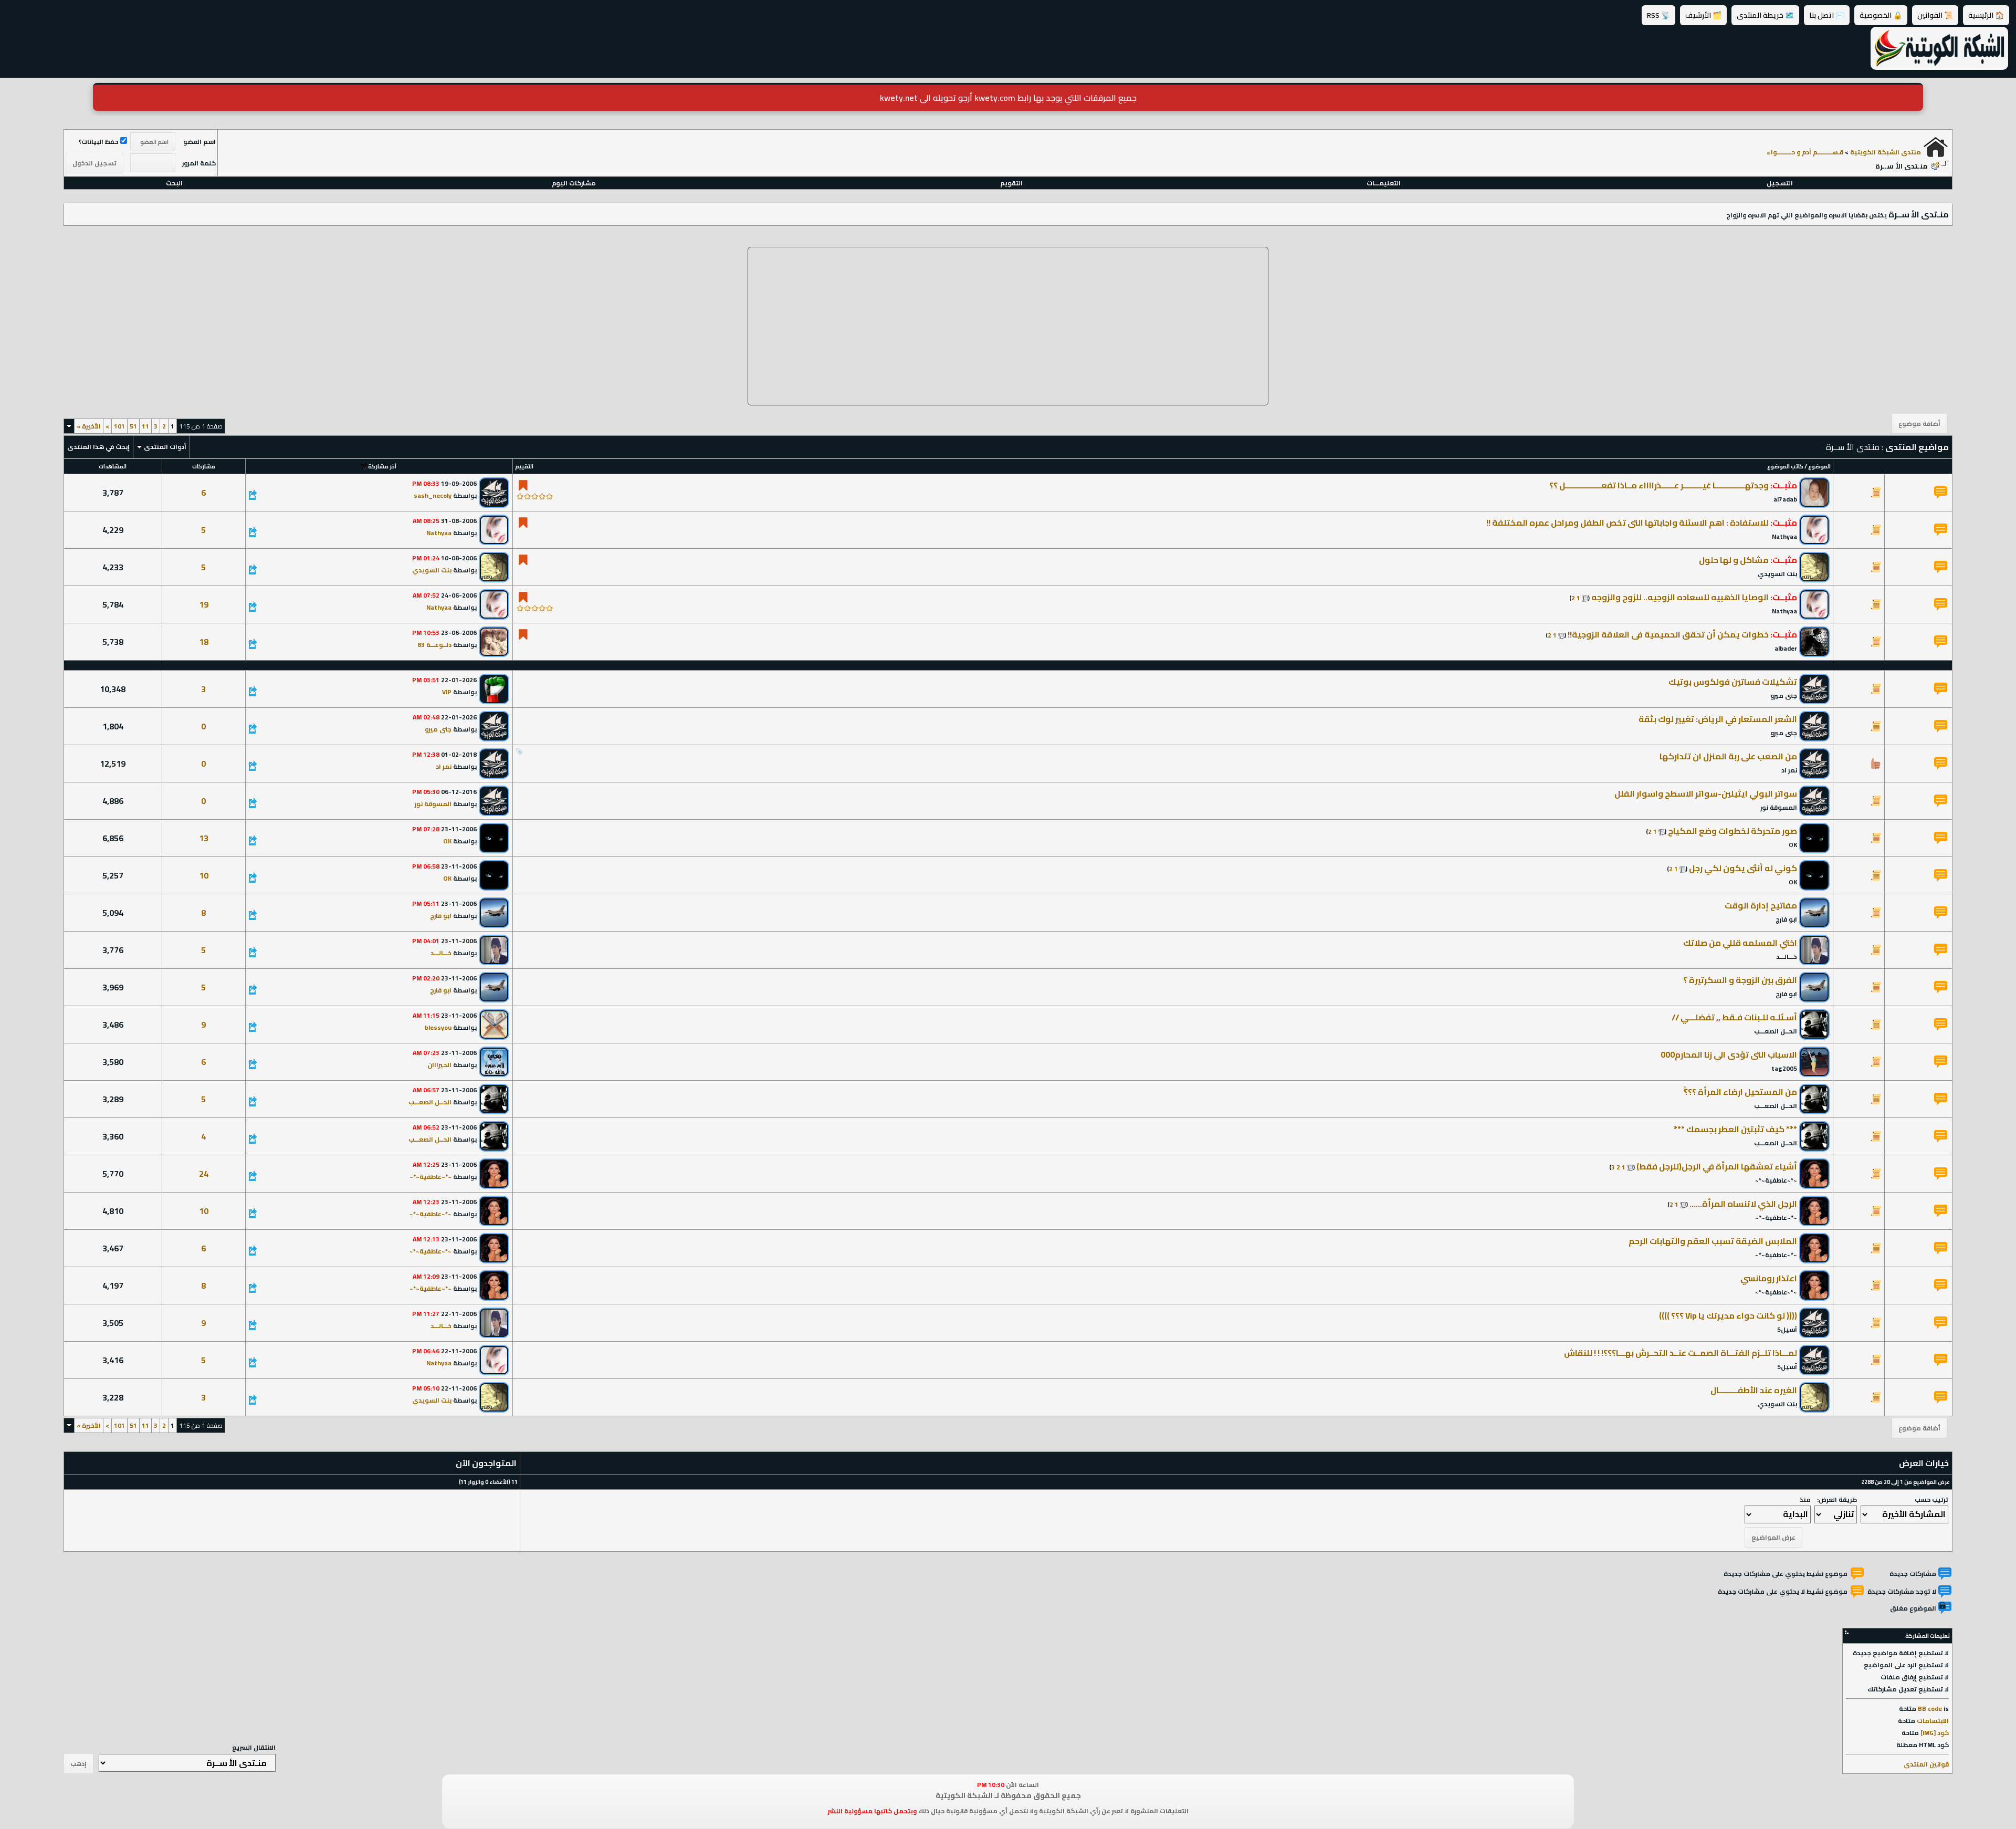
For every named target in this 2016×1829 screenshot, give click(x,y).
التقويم (1011, 183)
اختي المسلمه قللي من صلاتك (1740, 943)
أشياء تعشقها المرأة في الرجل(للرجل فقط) (1717, 1166)
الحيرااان (439, 1065)
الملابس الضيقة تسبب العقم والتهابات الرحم (1713, 1241)
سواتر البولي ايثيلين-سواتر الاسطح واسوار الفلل (1706, 793)
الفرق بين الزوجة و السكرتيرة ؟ (1740, 980)
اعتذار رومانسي (1769, 1278)
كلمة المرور (199, 163)
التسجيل (1780, 183)
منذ (1805, 1499)
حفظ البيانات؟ (98, 142)
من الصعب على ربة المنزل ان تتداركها (1728, 756)
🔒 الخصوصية (1881, 15)
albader (1786, 648)
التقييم (524, 466)
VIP (447, 692)
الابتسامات (1933, 1721)
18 (204, 642)
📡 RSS (1658, 15)
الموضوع (1819, 466)
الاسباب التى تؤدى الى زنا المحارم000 (1729, 1054)
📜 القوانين (1935, 15)
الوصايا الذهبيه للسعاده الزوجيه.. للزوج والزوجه (1680, 597)
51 (133, 426)
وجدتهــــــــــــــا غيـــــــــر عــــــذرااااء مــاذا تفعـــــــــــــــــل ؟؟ (1659, 485)
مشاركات (204, 466)
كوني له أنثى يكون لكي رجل (1743, 868)
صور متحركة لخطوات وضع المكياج (1732, 831)
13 (204, 838)
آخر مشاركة (382, 466)
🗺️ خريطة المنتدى (1765, 15)
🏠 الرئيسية (1986, 15)
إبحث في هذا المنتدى (98, 447)
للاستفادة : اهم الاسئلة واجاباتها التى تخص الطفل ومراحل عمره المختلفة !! (1627, 522)
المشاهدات (113, 466)
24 (204, 1174)
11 (145, 426)
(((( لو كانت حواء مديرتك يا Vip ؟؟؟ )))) (1728, 1315)
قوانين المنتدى (1926, 1764)
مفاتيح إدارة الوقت (1761, 905)
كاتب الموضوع (1785, 466)
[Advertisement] (1008, 326)
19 (204, 604)
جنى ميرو (1784, 696)
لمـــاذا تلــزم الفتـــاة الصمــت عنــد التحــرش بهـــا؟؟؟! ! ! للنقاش (1681, 1353)
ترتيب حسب (1931, 1499)
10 (204, 875)
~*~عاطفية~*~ (1776, 1180)
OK (1793, 845)
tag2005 (1784, 1068)
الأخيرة (89, 426)
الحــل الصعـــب (1776, 1031)
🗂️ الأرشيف (1703, 15)
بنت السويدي (1777, 574)
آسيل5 (1787, 1329)
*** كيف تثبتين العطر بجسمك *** (1735, 1129)
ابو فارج (1786, 919)
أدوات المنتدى (165, 447)
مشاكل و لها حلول (1734, 560)
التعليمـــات (1384, 183)
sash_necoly (433, 495)
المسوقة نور (1779, 807)
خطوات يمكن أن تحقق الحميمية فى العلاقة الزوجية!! (1668, 634)
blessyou (438, 1027)
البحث (174, 183)
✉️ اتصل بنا (1827, 15)
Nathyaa (1784, 536)
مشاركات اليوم (574, 183)
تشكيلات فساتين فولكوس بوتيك (1733, 682)
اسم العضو (199, 142)
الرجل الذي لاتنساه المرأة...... (1743, 1204)
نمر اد (1789, 770)
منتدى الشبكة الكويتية (1886, 152)
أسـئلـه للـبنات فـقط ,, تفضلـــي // (1734, 1017)
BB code (1930, 1708)
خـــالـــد (1787, 957)
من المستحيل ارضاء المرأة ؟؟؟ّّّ (1740, 1092)
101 (119, 426)
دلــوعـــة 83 (434, 645)
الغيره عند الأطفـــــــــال (1754, 1390)
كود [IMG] (1935, 1733)
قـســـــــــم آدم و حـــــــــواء (1805, 152)
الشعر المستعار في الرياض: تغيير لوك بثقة (1718, 719)
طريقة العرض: (1837, 1499)
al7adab (1785, 499)
